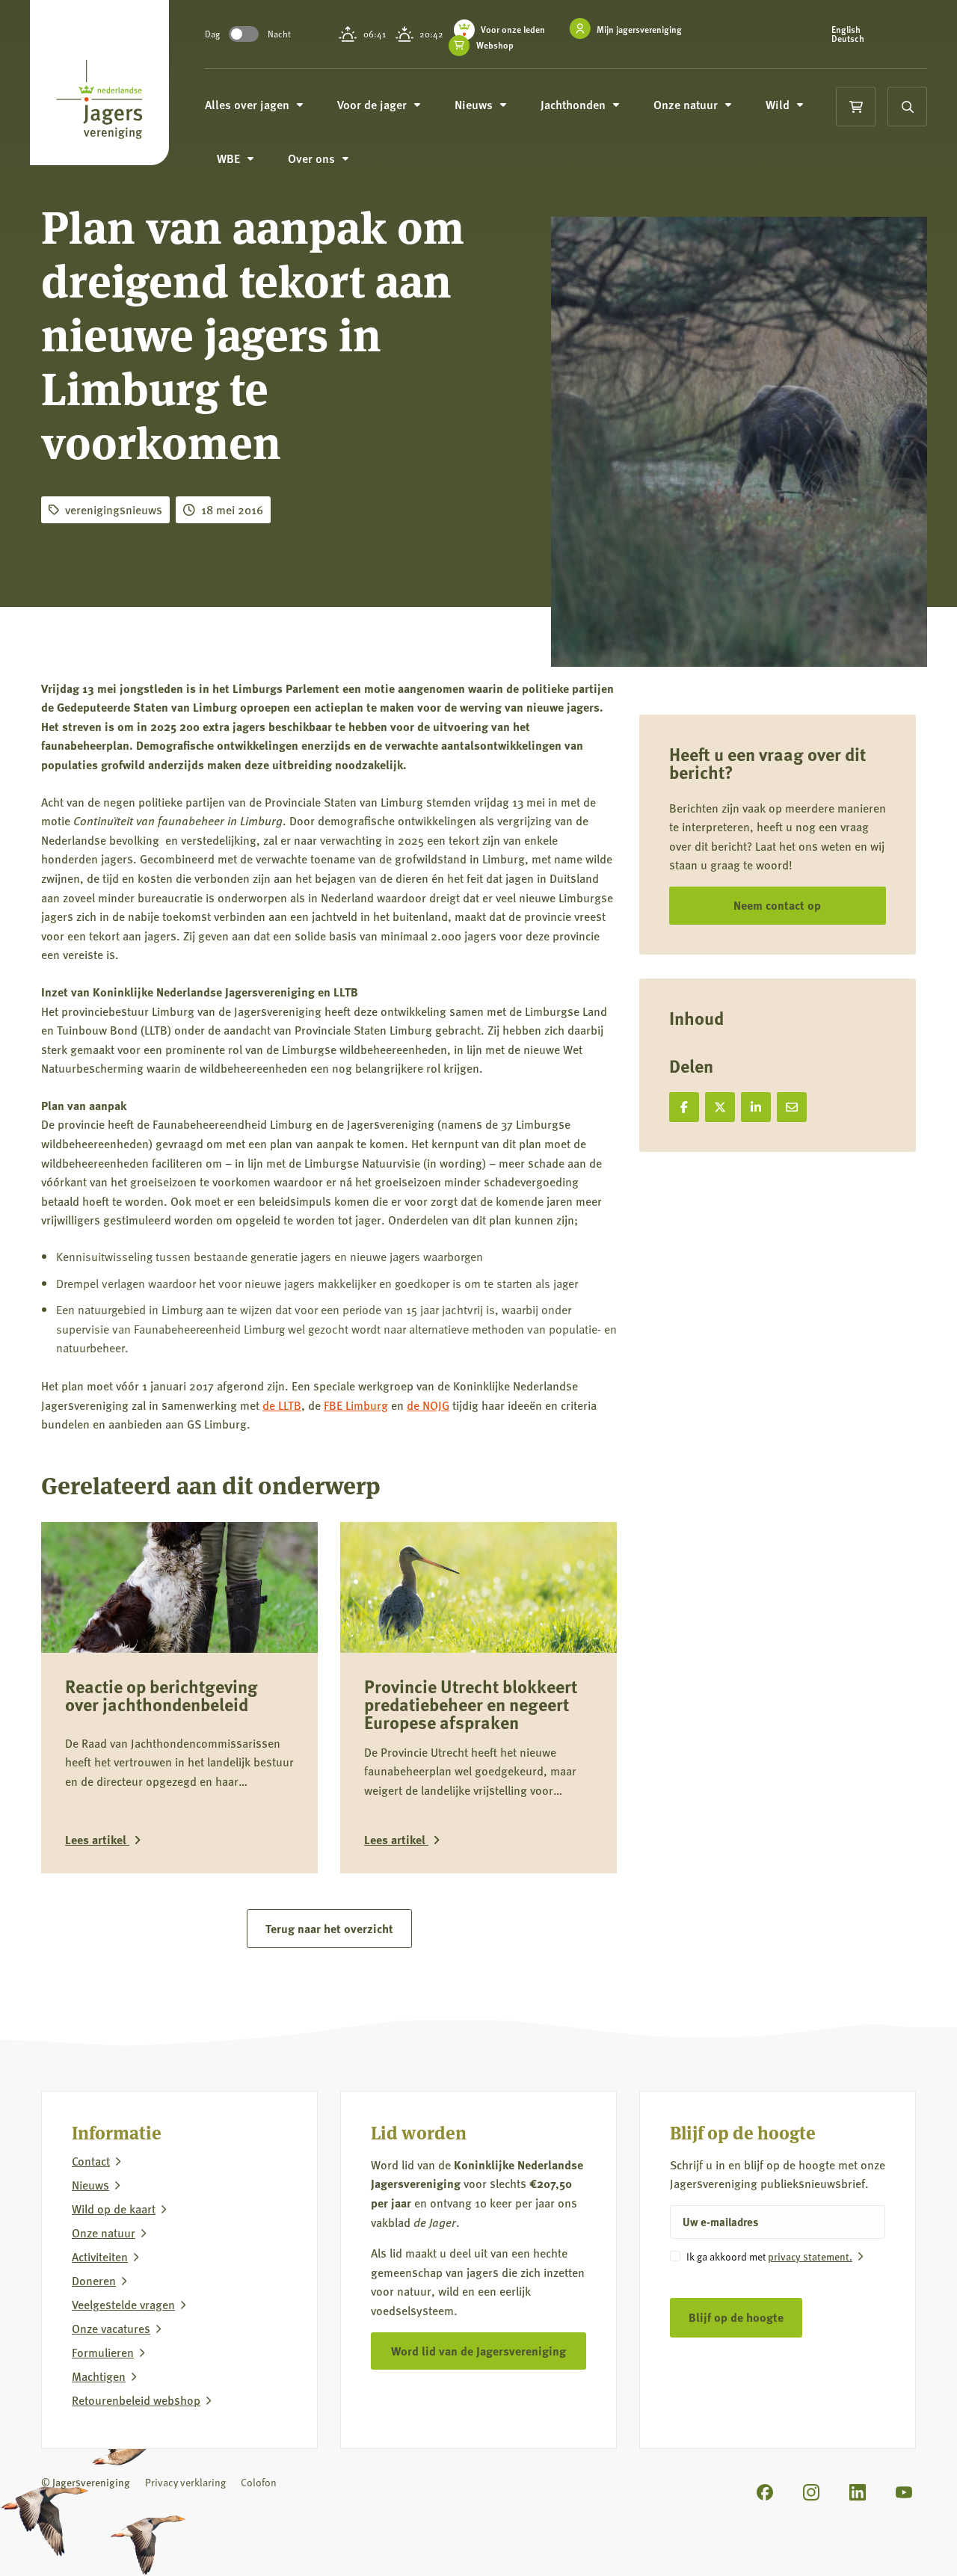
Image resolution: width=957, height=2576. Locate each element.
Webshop (495, 46)
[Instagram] (811, 2492)
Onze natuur (104, 2233)
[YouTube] (904, 2492)
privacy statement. (810, 2256)
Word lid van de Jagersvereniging (478, 2351)
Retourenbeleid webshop (136, 2400)
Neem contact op (777, 905)
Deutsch (848, 39)
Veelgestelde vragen (123, 2305)
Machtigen (99, 2376)
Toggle (244, 34)
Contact (91, 2161)
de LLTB (282, 1405)
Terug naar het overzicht (329, 1928)
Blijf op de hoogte (736, 2317)
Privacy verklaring (185, 2482)
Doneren (94, 2281)
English (846, 30)
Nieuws (90, 2185)
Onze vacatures (111, 2329)
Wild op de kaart (114, 2209)
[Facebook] (765, 2492)
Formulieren (103, 2352)
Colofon (259, 2482)
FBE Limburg (356, 1405)
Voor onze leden (513, 30)
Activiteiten (100, 2257)
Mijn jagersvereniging (639, 30)
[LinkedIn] (858, 2492)
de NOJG (428, 1405)
